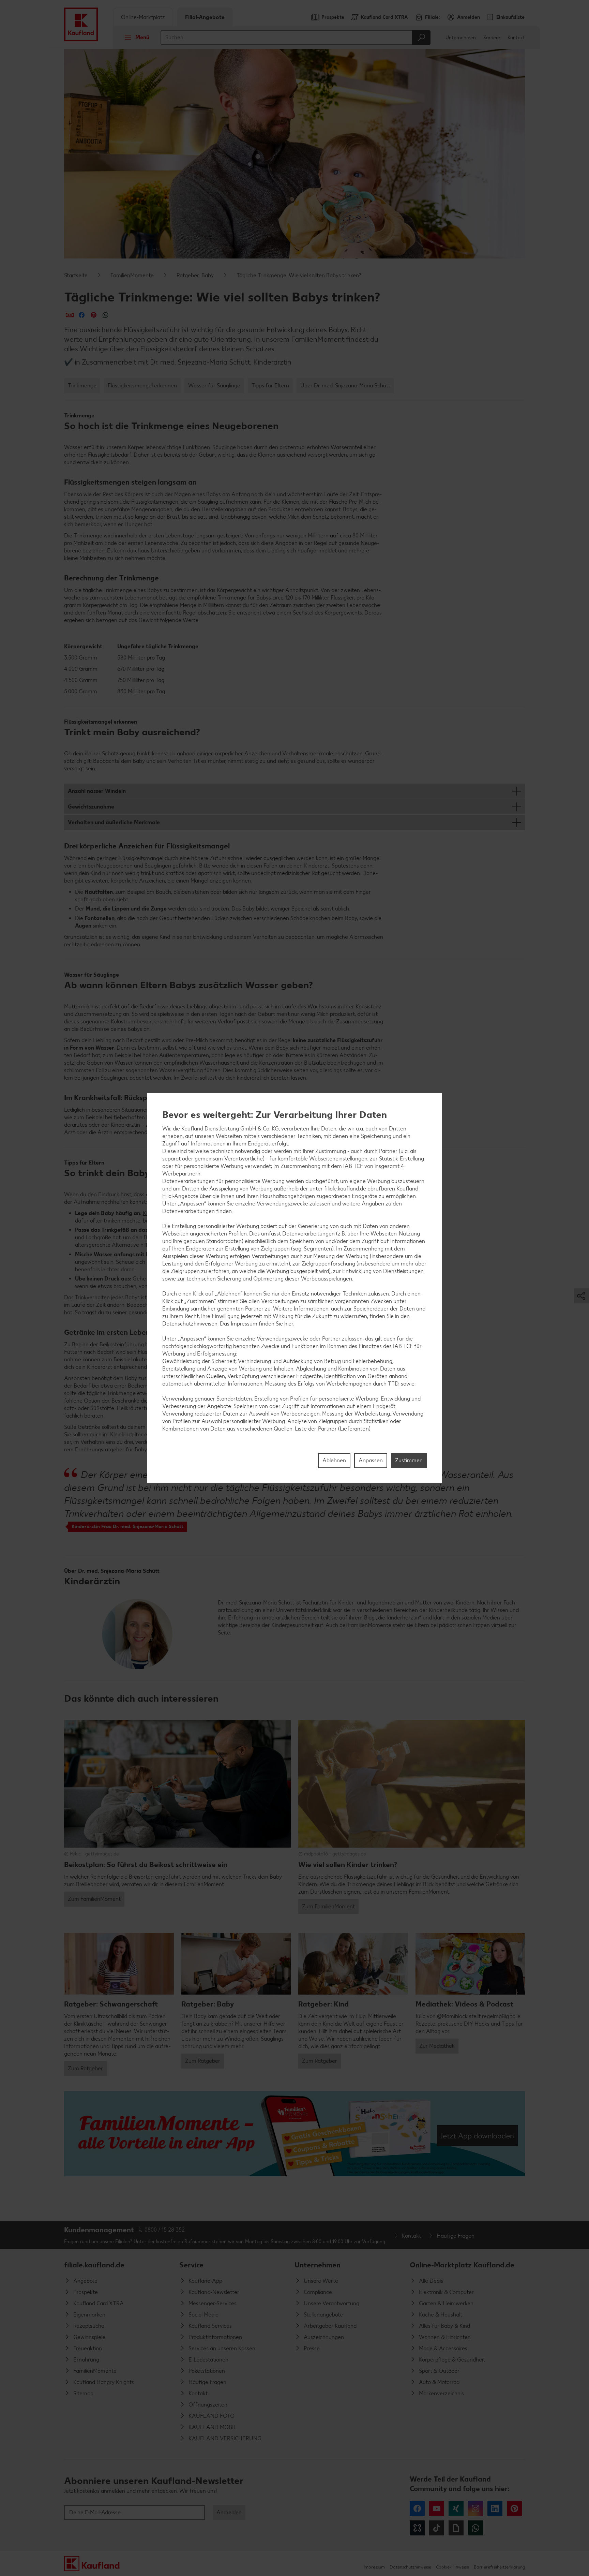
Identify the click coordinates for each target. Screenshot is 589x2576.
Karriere (492, 38)
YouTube (437, 2508)
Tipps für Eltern (270, 386)
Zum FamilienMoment (94, 1899)
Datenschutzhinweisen (190, 1324)
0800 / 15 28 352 (165, 2230)
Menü (142, 37)
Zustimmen (409, 1460)
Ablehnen (334, 1460)
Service (191, 2265)
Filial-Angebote (205, 17)
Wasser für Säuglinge (214, 386)
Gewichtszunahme (91, 807)
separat (171, 1159)
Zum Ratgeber (85, 2068)
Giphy (456, 2528)
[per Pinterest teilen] (94, 315)
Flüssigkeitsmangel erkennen (142, 386)
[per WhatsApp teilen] (105, 315)
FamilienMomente (132, 275)
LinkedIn (495, 2508)
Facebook (417, 2508)
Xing (456, 2508)
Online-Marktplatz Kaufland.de (462, 2265)
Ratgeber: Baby (195, 275)
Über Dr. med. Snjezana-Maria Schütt (345, 386)
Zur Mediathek (437, 2046)
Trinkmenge (82, 386)
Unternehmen (461, 38)
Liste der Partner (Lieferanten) (333, 1429)
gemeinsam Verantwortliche (229, 1159)
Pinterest (514, 2508)
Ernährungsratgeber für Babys (112, 1449)
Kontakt (516, 38)
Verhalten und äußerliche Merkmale (114, 822)
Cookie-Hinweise (452, 2567)
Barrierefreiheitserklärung (499, 2567)
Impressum (374, 2567)
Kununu (417, 2528)
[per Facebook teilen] (82, 315)
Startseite (76, 275)
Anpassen (371, 1460)
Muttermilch (79, 1006)
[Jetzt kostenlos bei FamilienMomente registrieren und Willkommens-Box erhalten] (294, 2134)
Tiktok (437, 2528)
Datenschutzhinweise (410, 2567)
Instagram (475, 2508)
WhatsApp (475, 2528)
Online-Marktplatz (143, 17)
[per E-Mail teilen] (70, 315)
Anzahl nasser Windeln (97, 791)
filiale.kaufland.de (94, 2265)
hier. (289, 1324)
